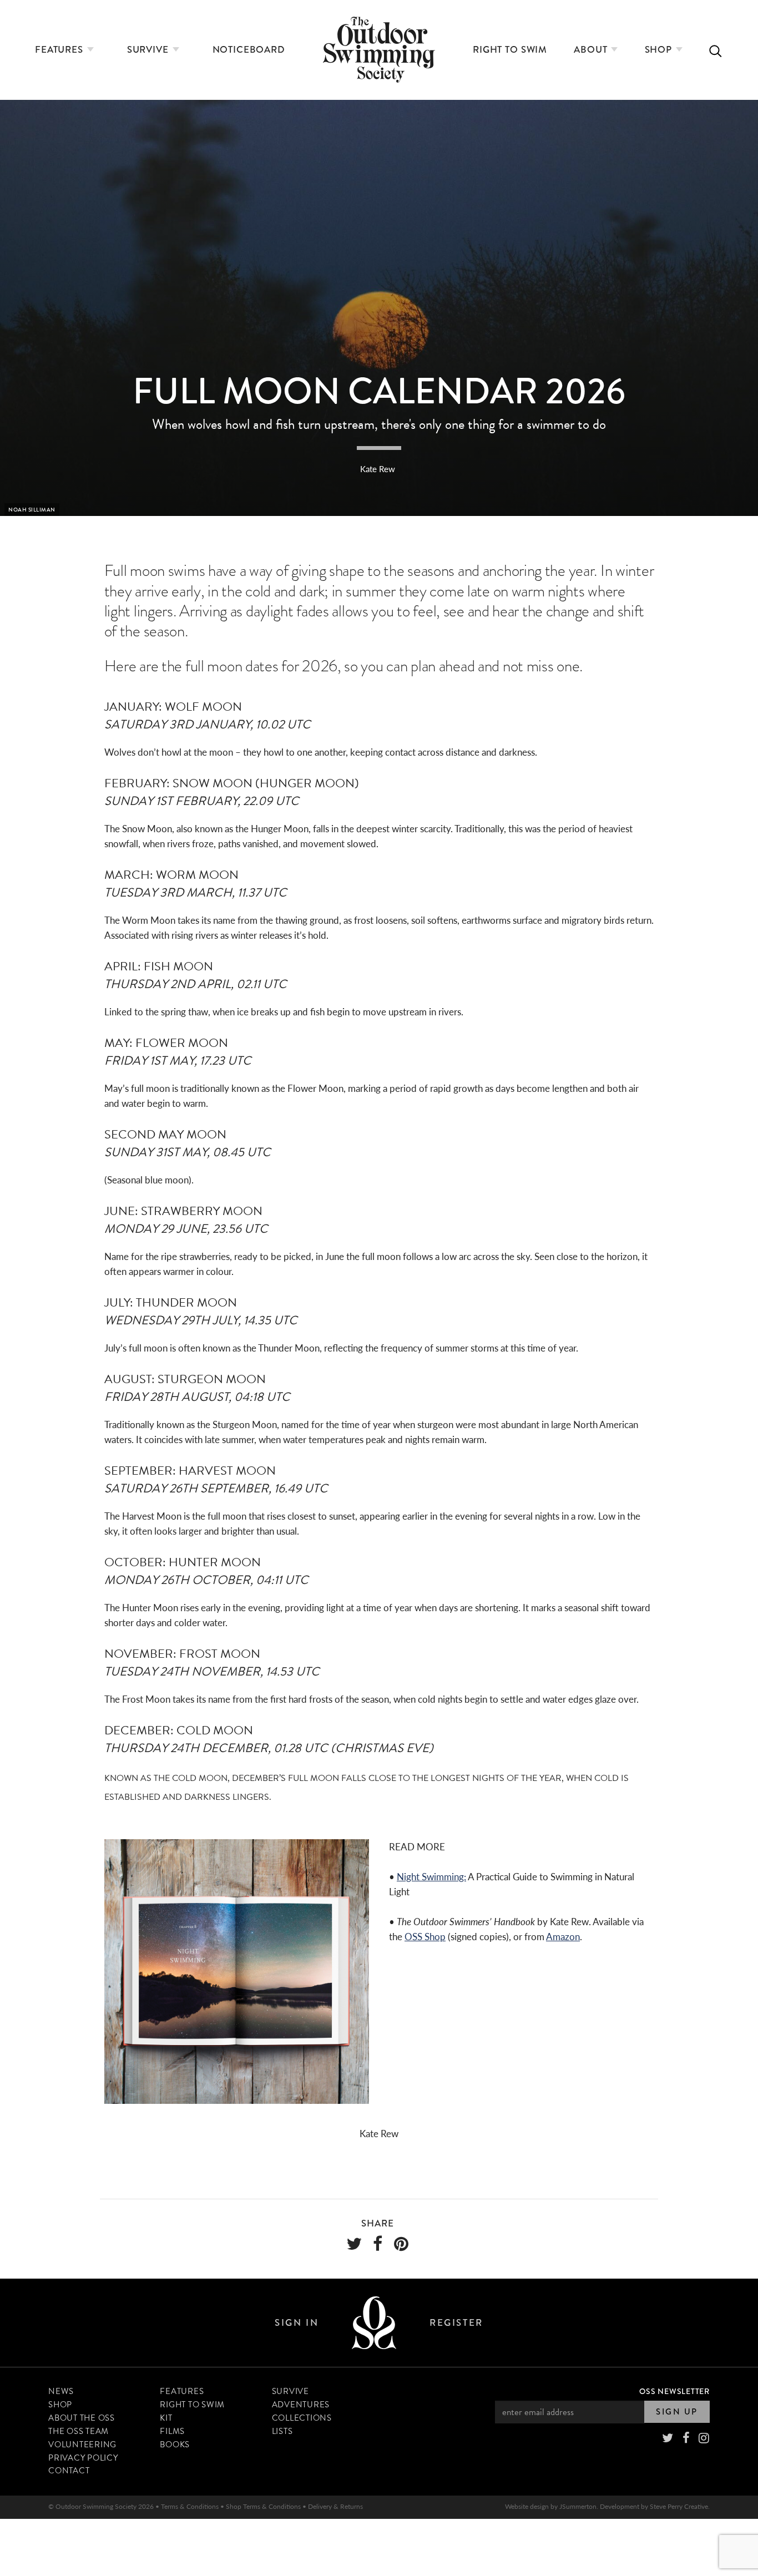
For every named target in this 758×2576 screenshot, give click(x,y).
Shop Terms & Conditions (263, 2506)
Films (172, 2431)
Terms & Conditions (190, 2506)
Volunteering (82, 2445)
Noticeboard (249, 50)
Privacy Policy (83, 2458)
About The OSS (82, 2418)
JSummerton (578, 2506)
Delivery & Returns (335, 2506)
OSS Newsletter (674, 2391)
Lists (282, 2431)
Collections (302, 2418)
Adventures (301, 2405)
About (592, 50)
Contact (69, 2471)
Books (175, 2445)
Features (60, 50)
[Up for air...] (374, 2323)
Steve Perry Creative (679, 2506)
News (61, 2391)
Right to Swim (510, 50)
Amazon (563, 1936)
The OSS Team (79, 2431)
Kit (166, 2418)
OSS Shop (425, 1936)
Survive (149, 50)
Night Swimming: (431, 1876)
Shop (660, 50)
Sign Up (677, 2412)
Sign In (297, 2323)
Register (456, 2323)
